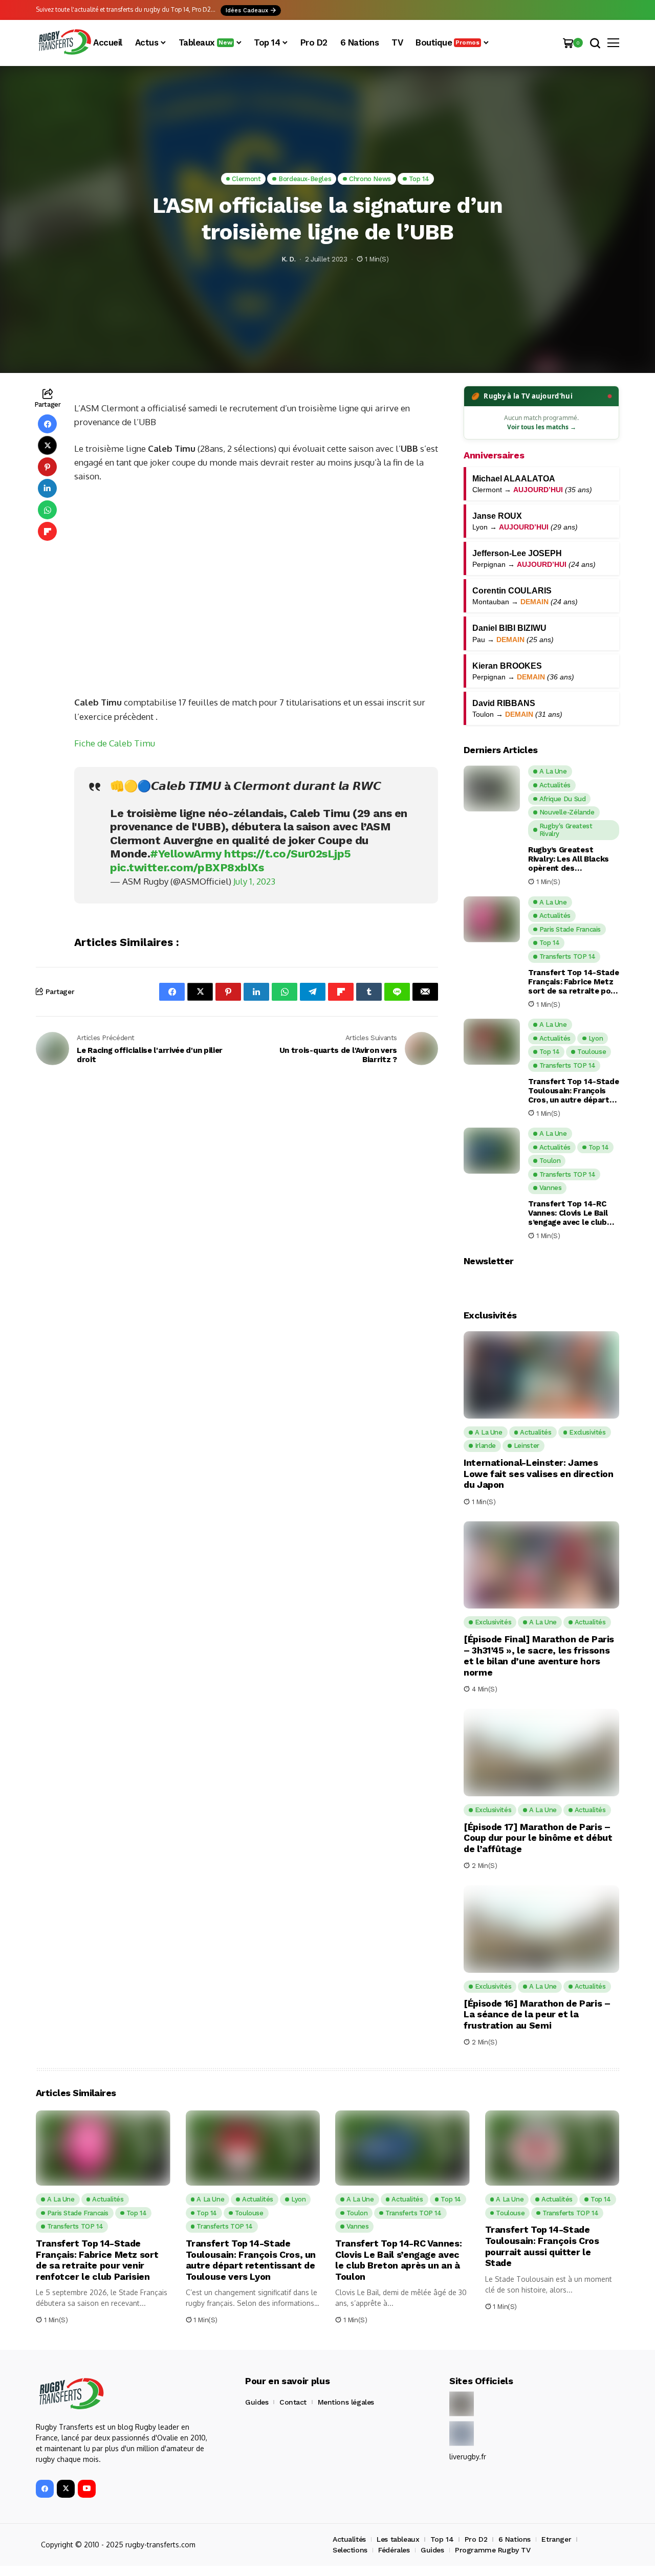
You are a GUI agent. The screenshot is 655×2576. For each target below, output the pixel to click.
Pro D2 (476, 2539)
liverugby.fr (468, 2457)
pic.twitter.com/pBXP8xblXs (187, 867)
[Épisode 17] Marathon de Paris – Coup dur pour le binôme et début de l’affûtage (538, 1838)
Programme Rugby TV (493, 2550)
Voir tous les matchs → (542, 427)
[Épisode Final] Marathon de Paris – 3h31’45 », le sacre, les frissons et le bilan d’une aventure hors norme (539, 1656)
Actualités (349, 2539)
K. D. (288, 259)
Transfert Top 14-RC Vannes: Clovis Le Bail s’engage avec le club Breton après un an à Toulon (568, 1213)
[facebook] (45, 2489)
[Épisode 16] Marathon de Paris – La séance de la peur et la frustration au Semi (537, 2014)
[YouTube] (87, 2489)
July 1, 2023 (254, 881)
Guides (257, 2402)
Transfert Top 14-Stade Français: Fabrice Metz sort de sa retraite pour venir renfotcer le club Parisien (573, 982)
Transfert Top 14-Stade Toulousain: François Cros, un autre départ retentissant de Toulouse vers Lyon (573, 1091)
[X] (66, 2489)
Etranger (556, 2539)
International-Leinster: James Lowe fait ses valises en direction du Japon (539, 1473)
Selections (350, 2550)
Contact (293, 2402)
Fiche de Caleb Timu (115, 743)
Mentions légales (346, 2402)
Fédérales (394, 2550)
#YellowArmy (185, 854)
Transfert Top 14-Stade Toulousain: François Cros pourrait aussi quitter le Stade (542, 2246)
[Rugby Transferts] (64, 43)
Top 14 (442, 2539)
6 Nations (515, 2539)
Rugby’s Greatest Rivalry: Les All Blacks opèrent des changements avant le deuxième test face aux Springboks (572, 859)
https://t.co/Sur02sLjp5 (288, 854)
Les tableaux (398, 2539)
